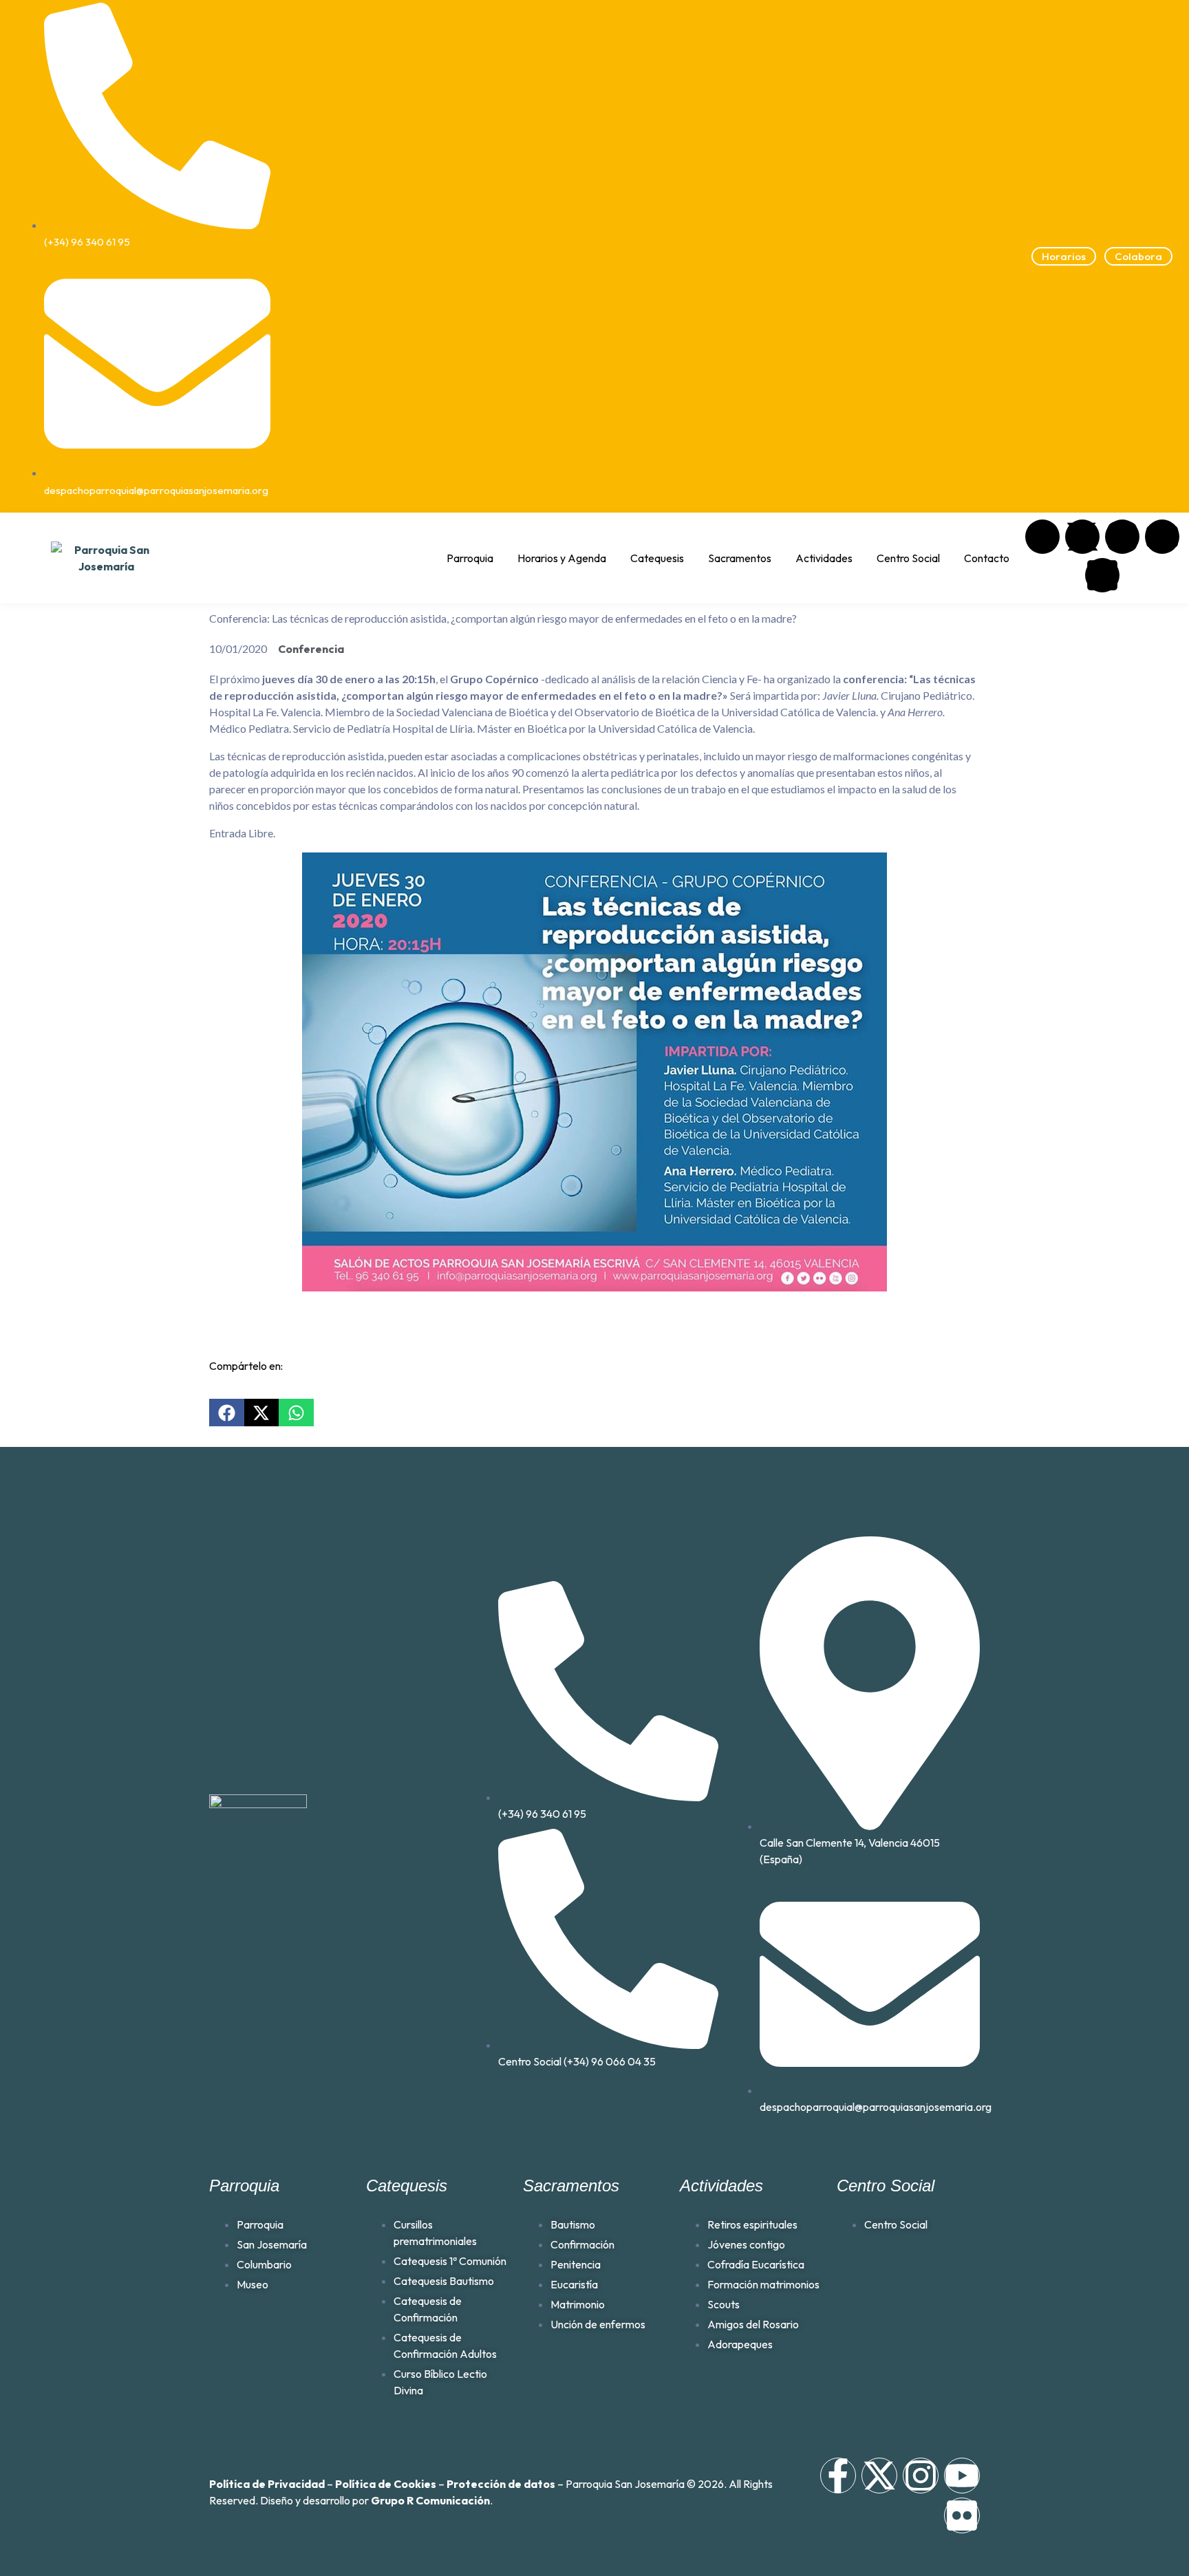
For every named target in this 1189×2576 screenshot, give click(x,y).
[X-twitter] (1082, 537)
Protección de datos (501, 2484)
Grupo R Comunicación (430, 2500)
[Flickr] (1102, 575)
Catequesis (657, 558)
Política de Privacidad (267, 2484)
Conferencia (311, 649)
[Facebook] (1042, 537)
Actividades (824, 558)
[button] (227, 1413)
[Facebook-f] (838, 2476)
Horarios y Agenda (562, 558)
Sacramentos (740, 558)
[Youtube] (1162, 537)
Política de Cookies (386, 2484)
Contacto (987, 558)
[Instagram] (1122, 537)
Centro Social (908, 558)
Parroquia (470, 558)
